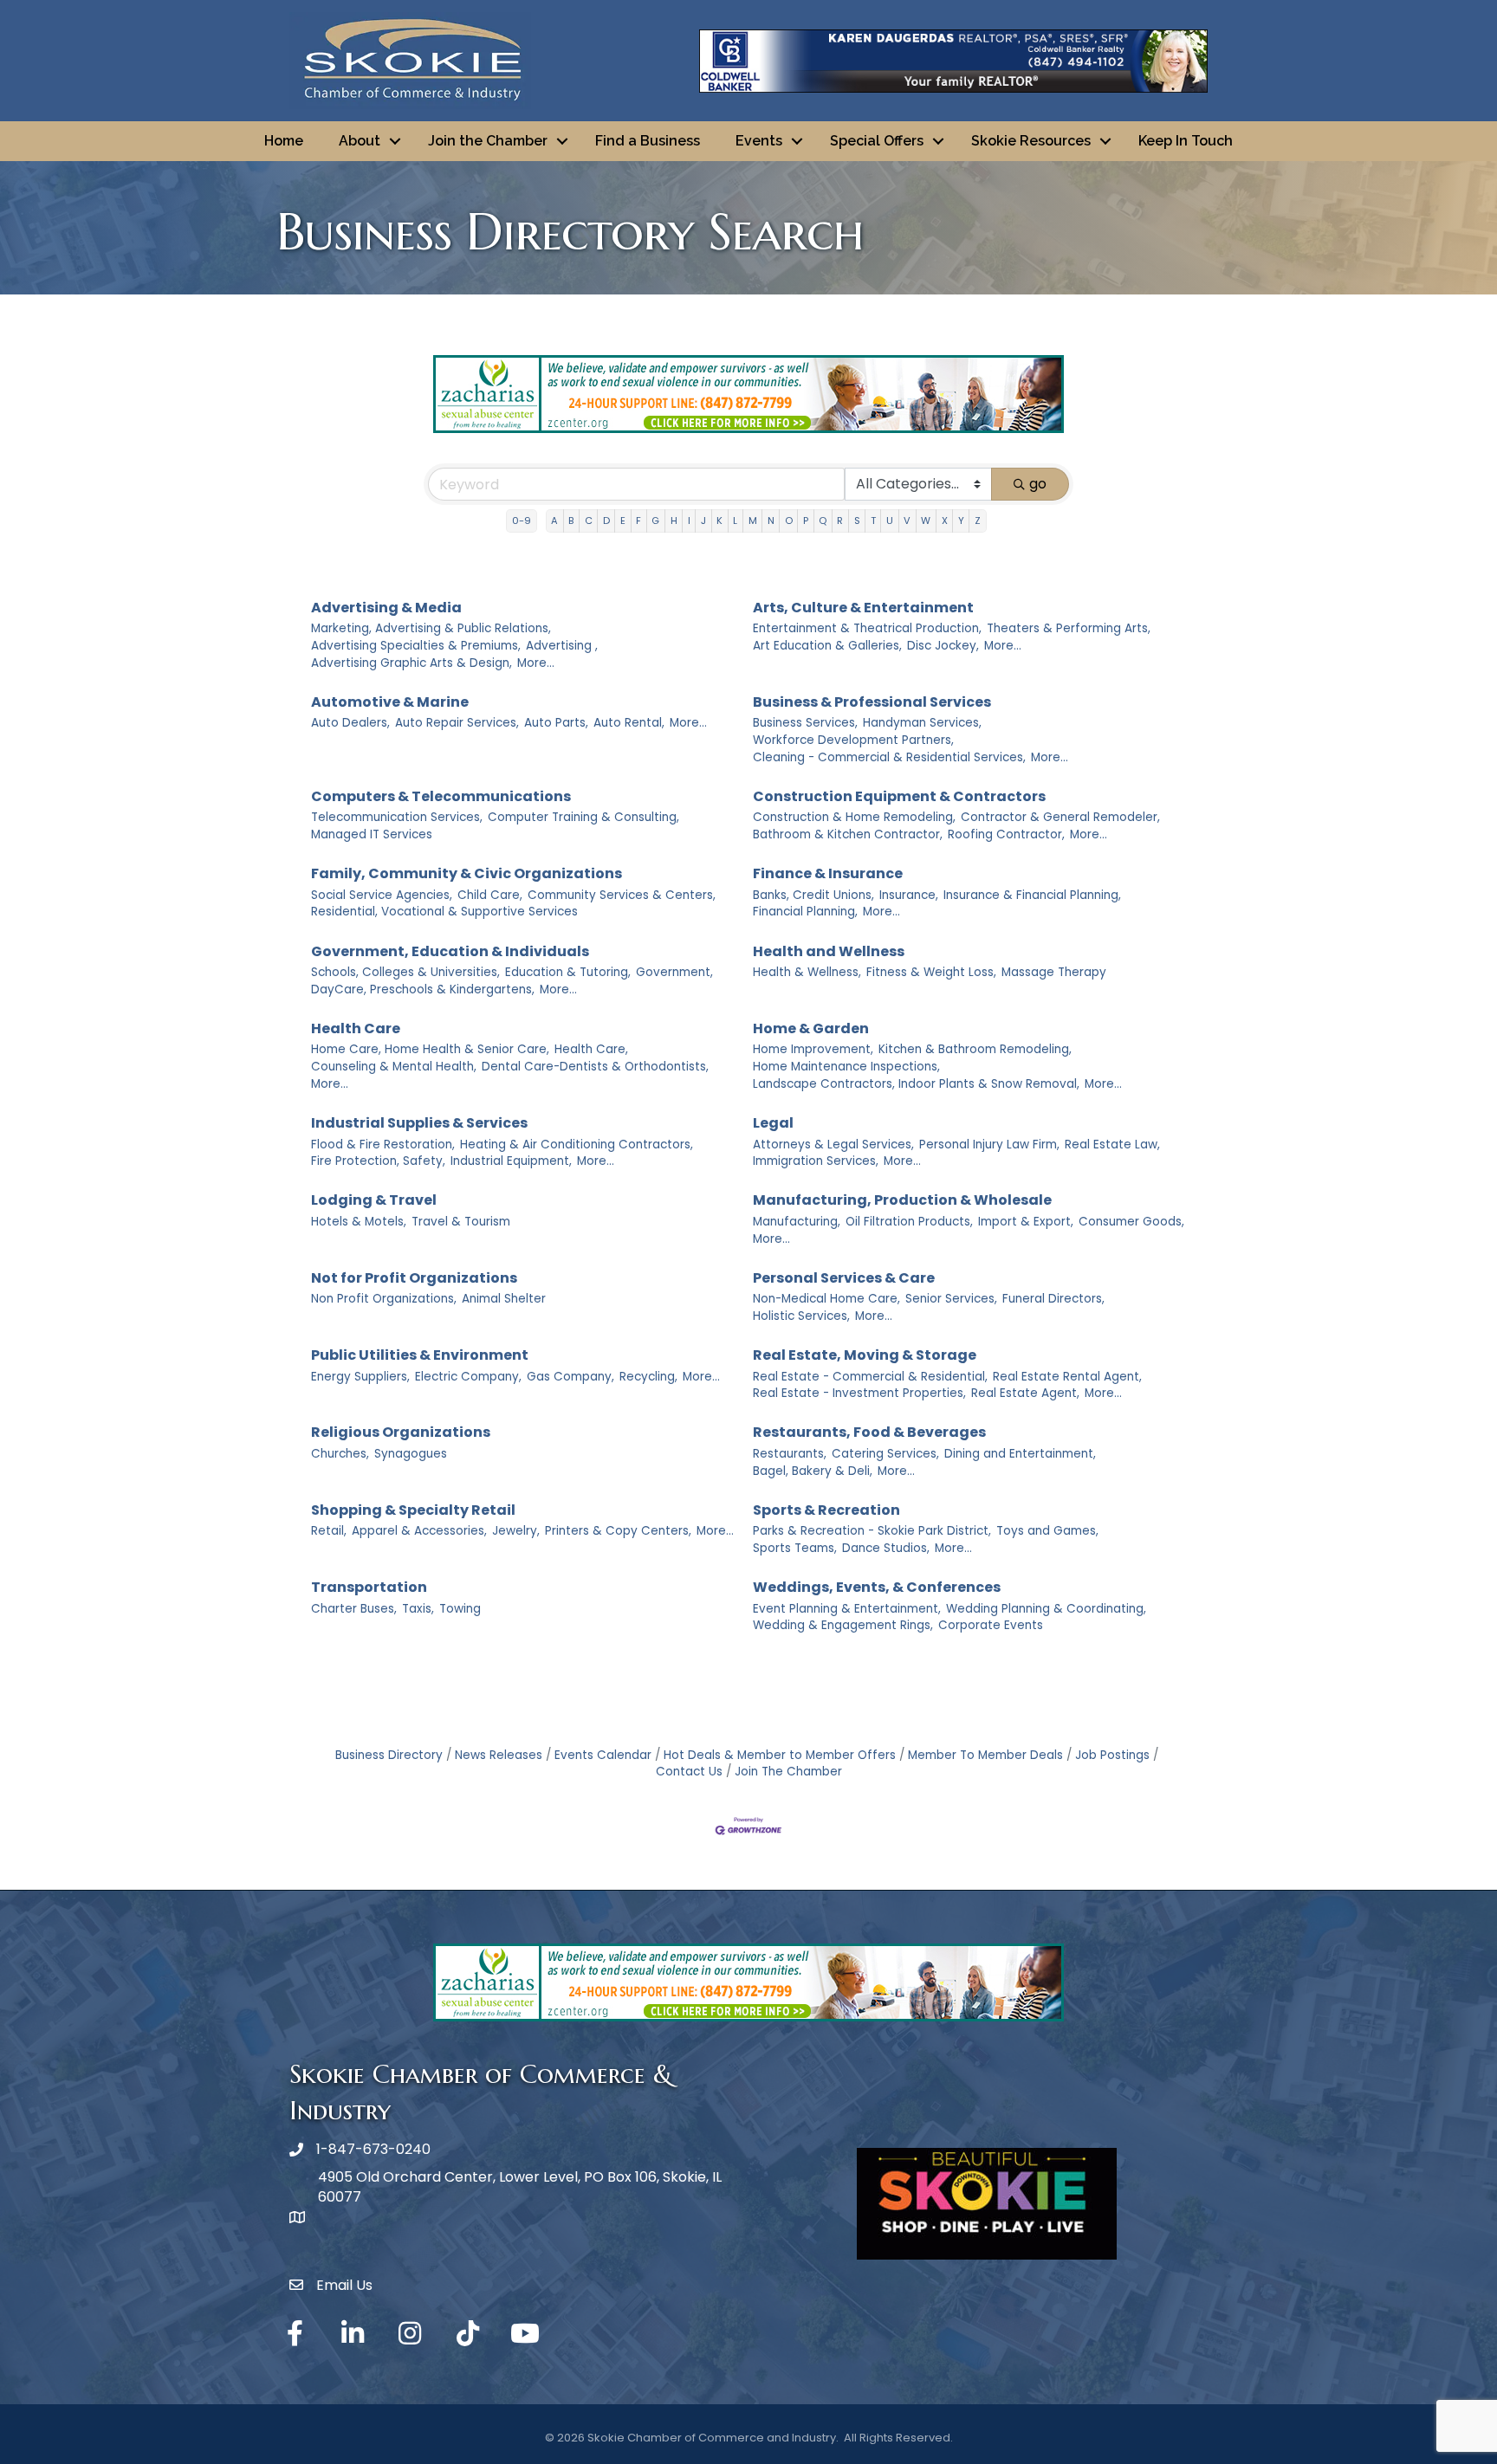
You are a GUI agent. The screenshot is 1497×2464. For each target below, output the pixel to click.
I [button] (689, 521)
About (360, 141)
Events (759, 141)
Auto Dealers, (350, 723)
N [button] (771, 521)
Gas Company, (570, 1377)
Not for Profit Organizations (414, 1278)
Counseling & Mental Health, (394, 1067)
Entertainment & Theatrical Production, (867, 628)
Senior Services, (951, 1299)
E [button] (623, 521)
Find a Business (648, 141)
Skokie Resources (1031, 141)
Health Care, (591, 1049)
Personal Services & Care (844, 1278)
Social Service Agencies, (382, 895)
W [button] (926, 521)
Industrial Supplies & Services (419, 1123)
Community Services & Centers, (622, 895)
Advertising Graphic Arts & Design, (412, 663)
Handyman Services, (922, 723)
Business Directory (389, 1755)
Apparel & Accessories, (419, 1531)
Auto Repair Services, (457, 723)
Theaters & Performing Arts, (1069, 628)
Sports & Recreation (826, 1510)
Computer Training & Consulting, (583, 817)
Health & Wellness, (807, 972)
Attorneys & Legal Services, (833, 1145)
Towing (460, 1609)
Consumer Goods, (1131, 1222)
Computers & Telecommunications (441, 796)
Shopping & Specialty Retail (413, 1510)
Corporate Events (991, 1625)
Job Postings (1112, 1755)
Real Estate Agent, (1025, 1393)
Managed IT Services (372, 834)
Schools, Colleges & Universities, (405, 972)
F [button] (638, 521)
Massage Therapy (1054, 972)
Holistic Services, (801, 1316)
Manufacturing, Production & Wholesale (902, 1200)
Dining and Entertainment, (1020, 1454)
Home (284, 141)
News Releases (499, 1755)
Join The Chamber (788, 1772)
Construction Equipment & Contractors (899, 796)
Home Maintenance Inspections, (846, 1067)
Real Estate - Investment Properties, (859, 1393)
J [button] (703, 521)
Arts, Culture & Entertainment (863, 608)
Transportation (369, 1587)
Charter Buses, (354, 1609)
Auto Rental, (629, 723)
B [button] (571, 521)
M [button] (753, 521)
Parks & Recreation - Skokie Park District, (872, 1531)
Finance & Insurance (828, 873)
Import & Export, (1026, 1222)
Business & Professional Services (872, 702)
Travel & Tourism (461, 1222)
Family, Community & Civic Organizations (467, 873)
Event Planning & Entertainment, (847, 1609)
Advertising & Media (386, 608)
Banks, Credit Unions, (813, 895)
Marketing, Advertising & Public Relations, (431, 628)
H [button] (674, 521)
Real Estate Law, (1112, 1145)
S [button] (857, 521)
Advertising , (562, 646)
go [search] (1038, 484)
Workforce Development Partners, (853, 740)
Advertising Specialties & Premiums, (416, 646)
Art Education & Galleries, (827, 646)
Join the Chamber (488, 141)
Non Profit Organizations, (384, 1299)
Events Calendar (603, 1755)
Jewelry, (516, 1531)
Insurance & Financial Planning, (1032, 895)
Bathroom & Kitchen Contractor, (848, 834)
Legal (773, 1123)
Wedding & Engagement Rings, (843, 1625)
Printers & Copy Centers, (618, 1531)
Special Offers (877, 141)
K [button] (719, 521)
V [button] (907, 521)
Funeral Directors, (1053, 1299)
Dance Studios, (886, 1548)
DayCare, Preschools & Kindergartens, (423, 989)
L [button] (735, 521)
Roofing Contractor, (1006, 834)
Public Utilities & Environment (420, 1355)
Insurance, (909, 895)
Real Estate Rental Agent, (1067, 1377)
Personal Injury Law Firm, (989, 1145)
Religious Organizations (401, 1432)
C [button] (589, 521)
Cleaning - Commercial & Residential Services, (889, 757)
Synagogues (411, 1454)
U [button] (890, 521)
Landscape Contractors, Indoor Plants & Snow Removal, (916, 1084)
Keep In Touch (1186, 141)
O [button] (789, 521)
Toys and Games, (1047, 1531)
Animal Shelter (504, 1299)
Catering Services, (885, 1454)
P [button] (806, 521)
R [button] (840, 521)
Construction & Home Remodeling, (854, 817)
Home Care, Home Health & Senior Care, (430, 1049)
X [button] (945, 521)
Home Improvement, (813, 1049)
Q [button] (823, 521)
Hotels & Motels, (359, 1222)
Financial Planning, (805, 912)
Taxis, (418, 1609)
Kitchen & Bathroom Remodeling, (975, 1049)
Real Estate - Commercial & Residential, (870, 1377)
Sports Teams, (795, 1548)
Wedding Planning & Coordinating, (1046, 1609)
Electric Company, (468, 1377)
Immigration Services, (816, 1161)
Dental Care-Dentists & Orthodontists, (595, 1067)
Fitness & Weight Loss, (931, 972)
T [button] (873, 521)
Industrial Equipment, (511, 1161)
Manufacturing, (797, 1222)
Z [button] (978, 521)
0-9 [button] (522, 521)
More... (536, 663)
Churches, (340, 1454)
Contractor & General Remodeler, (1060, 817)
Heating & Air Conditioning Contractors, (577, 1145)
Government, (674, 972)
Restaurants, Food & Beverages (869, 1432)
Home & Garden (811, 1028)
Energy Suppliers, (360, 1377)
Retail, (329, 1531)
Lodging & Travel (374, 1200)
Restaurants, (790, 1454)
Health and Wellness (829, 951)
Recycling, (648, 1377)
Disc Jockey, (943, 646)
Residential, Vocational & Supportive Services (444, 912)
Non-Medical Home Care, (826, 1299)
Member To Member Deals (985, 1755)
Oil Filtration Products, (909, 1222)
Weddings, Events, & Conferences (877, 1587)
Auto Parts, (556, 723)
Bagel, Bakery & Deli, (813, 1471)
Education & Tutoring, (568, 972)
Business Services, (805, 723)
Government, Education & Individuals (450, 951)
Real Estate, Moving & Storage (865, 1355)
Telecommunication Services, (397, 817)
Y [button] (961, 521)
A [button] (554, 521)
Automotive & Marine (390, 702)
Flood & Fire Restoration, (383, 1145)
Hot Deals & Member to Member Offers (780, 1755)
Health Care (356, 1028)
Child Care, (490, 895)
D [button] (606, 521)
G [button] (655, 521)
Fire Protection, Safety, (378, 1161)
